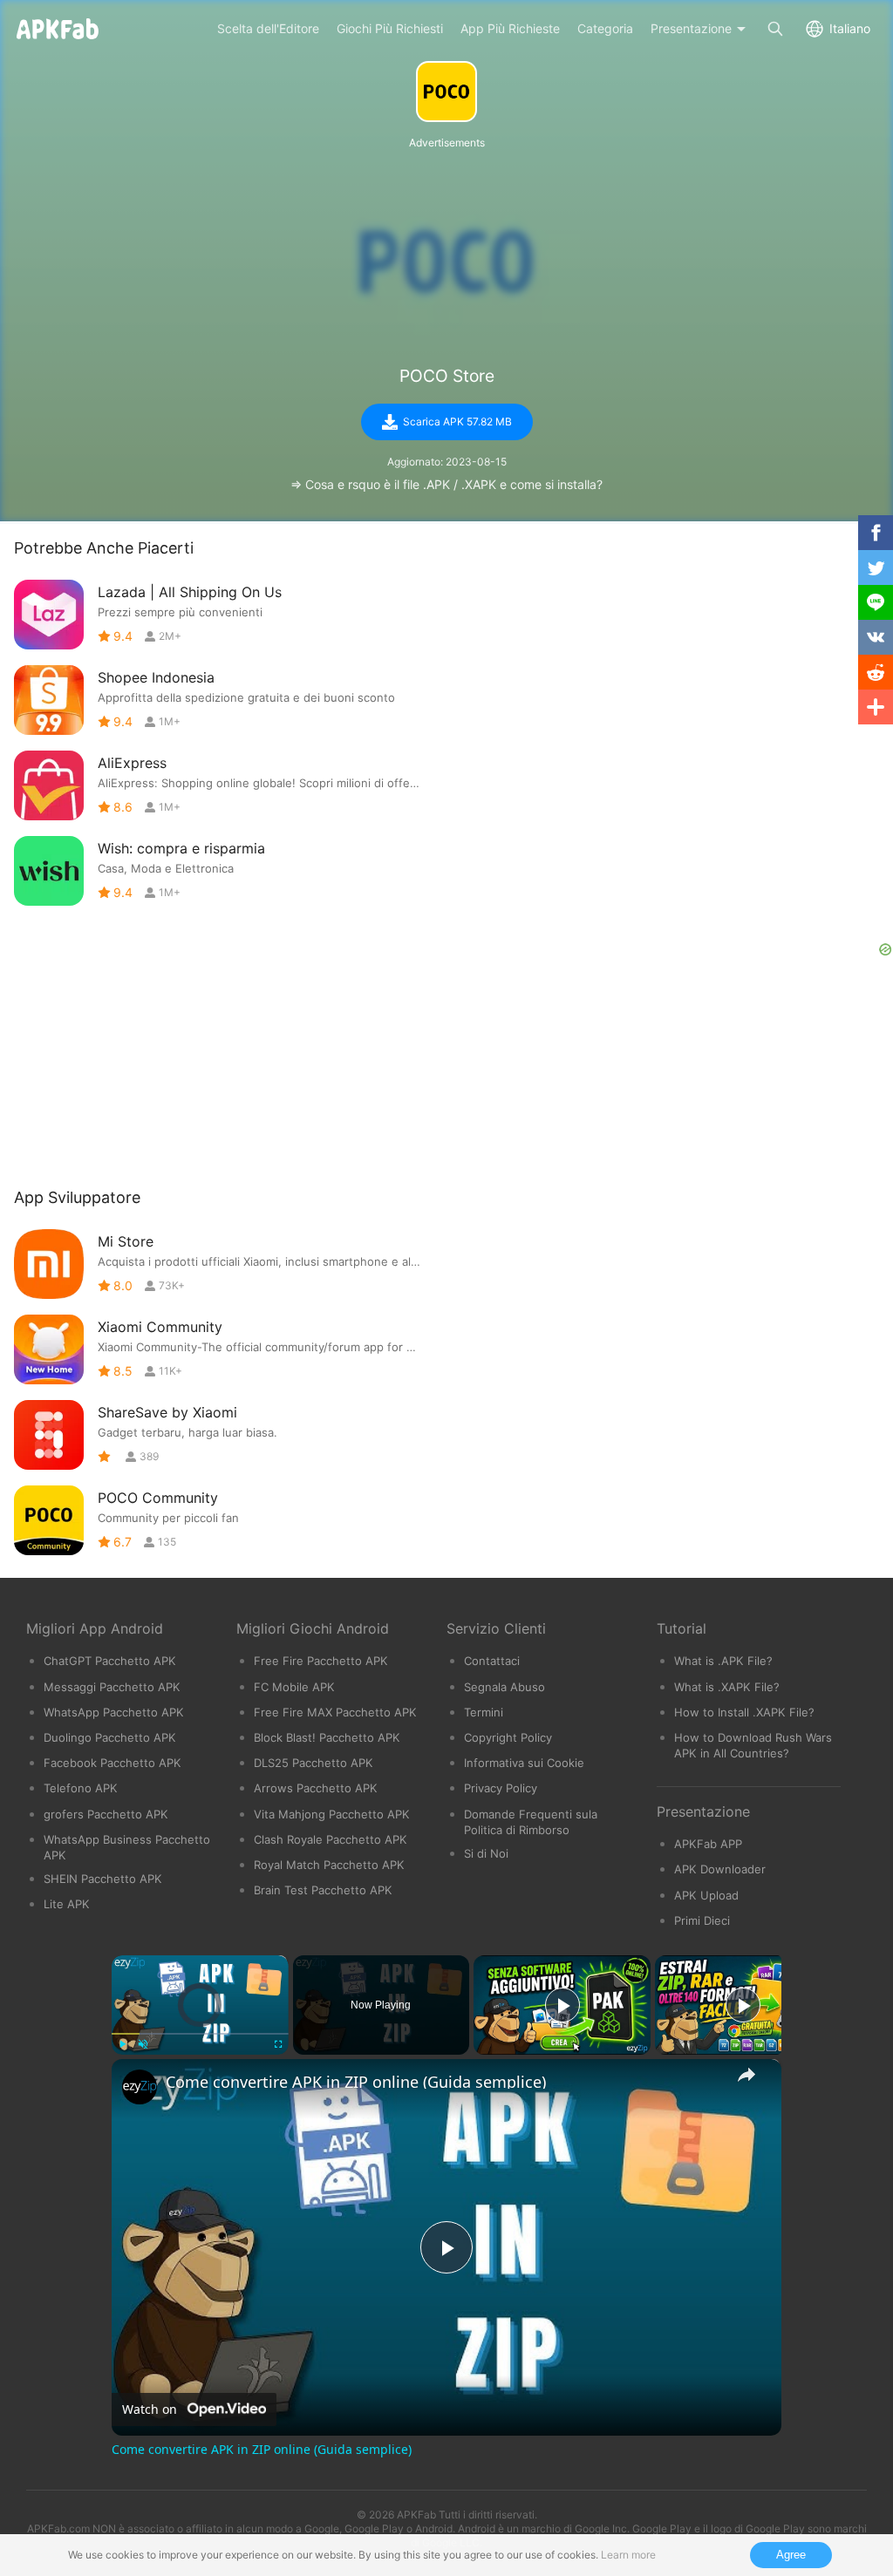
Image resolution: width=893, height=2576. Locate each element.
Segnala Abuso (504, 1687)
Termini (484, 1712)
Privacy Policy (501, 1788)
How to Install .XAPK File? (744, 1712)
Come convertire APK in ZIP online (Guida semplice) (356, 2082)
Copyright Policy (508, 1737)
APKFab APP (708, 1844)
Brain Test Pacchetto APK (323, 1890)
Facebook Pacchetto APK (112, 1763)
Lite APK (67, 1904)
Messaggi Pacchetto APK (112, 1687)
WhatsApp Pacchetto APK (114, 1712)
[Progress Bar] (200, 2034)
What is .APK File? (723, 1661)
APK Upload (706, 1895)
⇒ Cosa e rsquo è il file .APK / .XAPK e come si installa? (446, 484)
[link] (140, 2087)
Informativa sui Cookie (524, 1763)
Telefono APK (81, 1788)
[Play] (122, 2044)
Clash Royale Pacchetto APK (331, 1839)
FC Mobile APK (294, 1687)
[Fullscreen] (278, 2044)
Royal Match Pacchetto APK (329, 1865)
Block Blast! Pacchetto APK (327, 1737)
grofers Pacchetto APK (106, 1814)
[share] (746, 2075)
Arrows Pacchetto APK (316, 1788)
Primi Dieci (702, 1920)
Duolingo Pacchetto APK (110, 1737)
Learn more (628, 2555)
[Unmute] (143, 2044)
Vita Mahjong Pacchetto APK (332, 1814)
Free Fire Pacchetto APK (321, 1661)
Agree (791, 2555)
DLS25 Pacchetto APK (314, 1763)
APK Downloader (720, 1869)
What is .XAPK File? (727, 1687)
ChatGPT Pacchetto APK (110, 1661)
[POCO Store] (446, 92)
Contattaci (492, 1661)
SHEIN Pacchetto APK (103, 1879)
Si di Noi (486, 1853)
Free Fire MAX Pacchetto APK (335, 1712)
